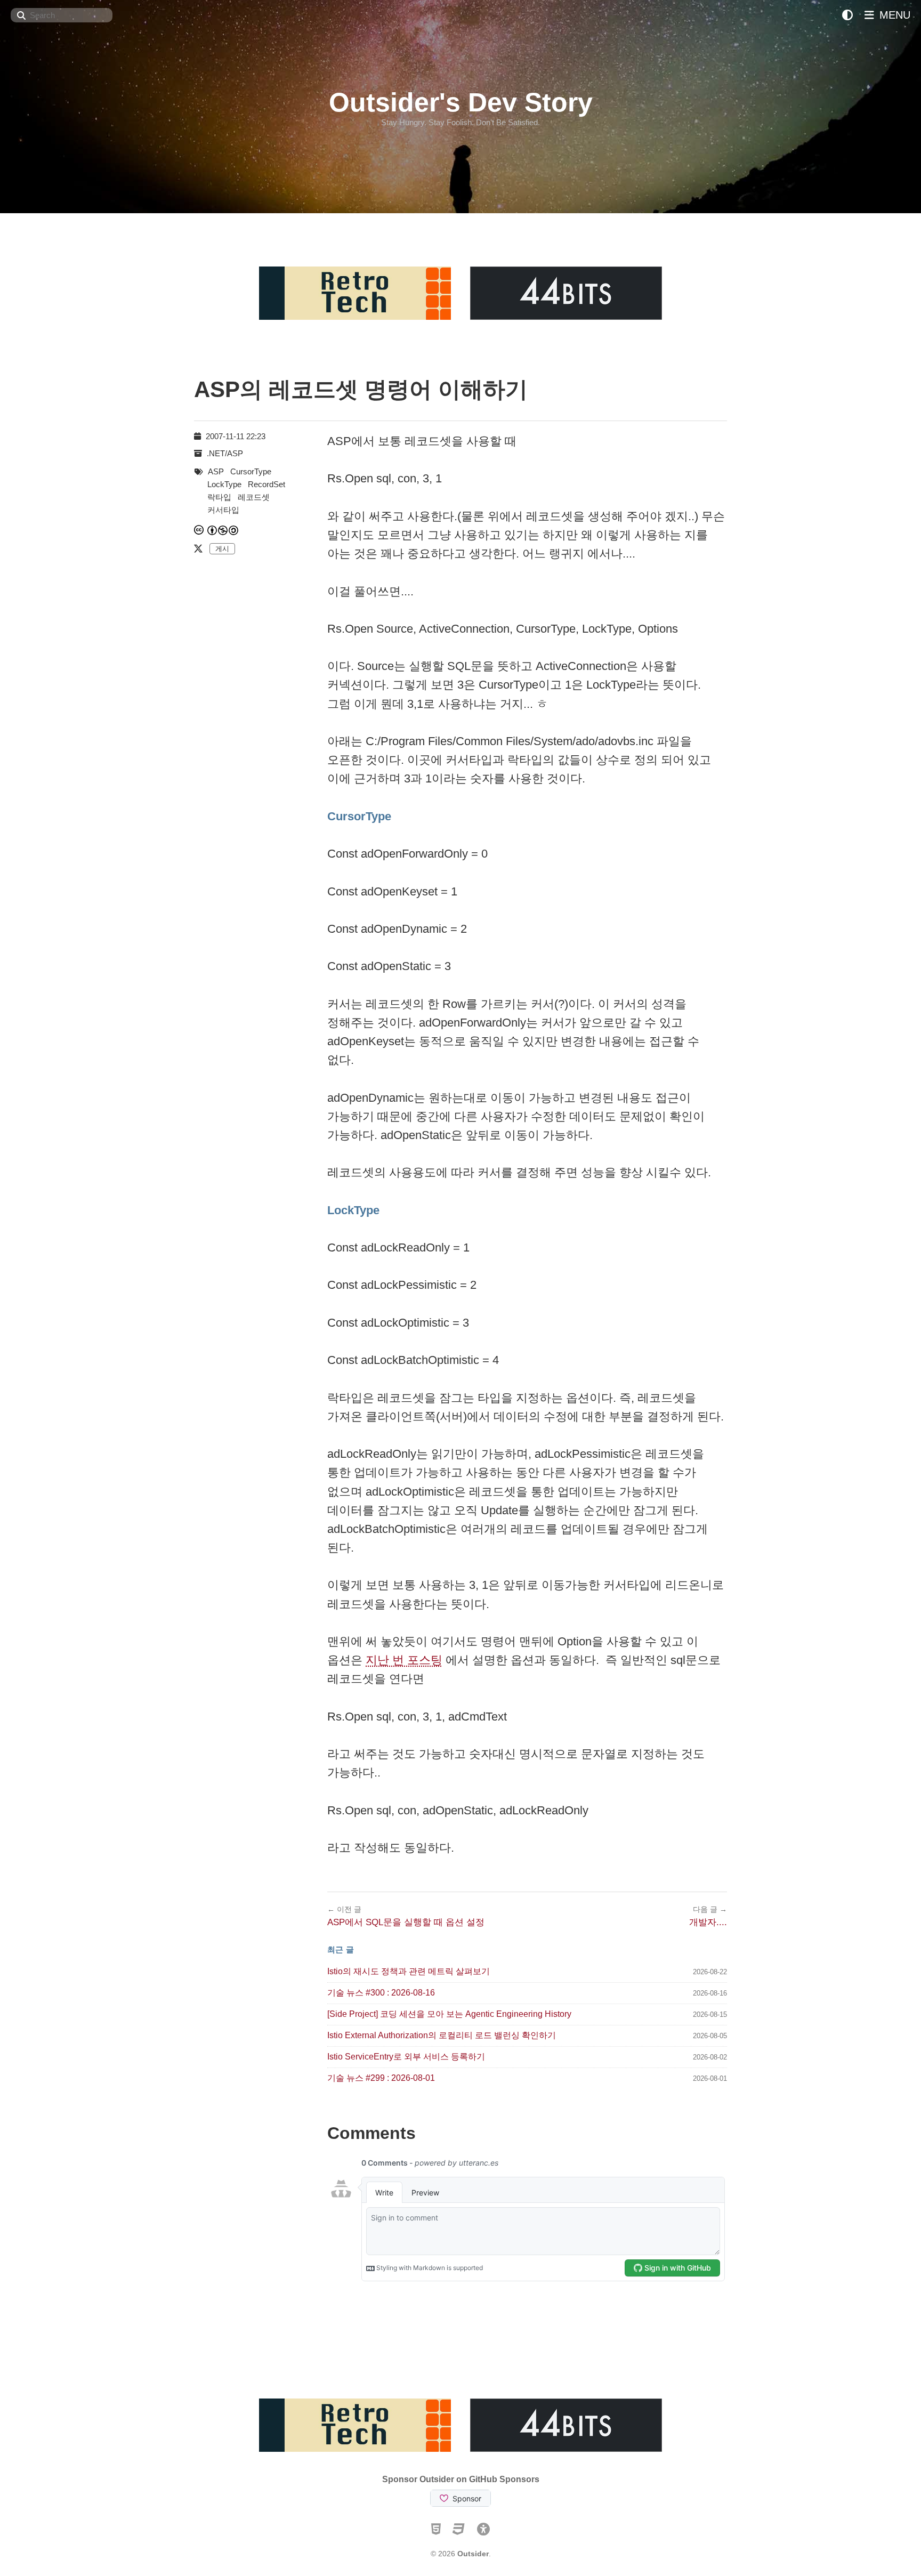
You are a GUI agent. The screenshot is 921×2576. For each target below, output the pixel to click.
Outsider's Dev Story (461, 102)
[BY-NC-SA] (223, 530)
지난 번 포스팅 (404, 1660)
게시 (222, 549)
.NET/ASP (225, 453)
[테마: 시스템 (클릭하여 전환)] (847, 15)
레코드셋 (254, 497)
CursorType (251, 471)
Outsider (473, 2554)
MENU (893, 15)
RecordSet (266, 484)
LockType (224, 484)
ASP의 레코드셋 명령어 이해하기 (361, 389)
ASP (216, 471)
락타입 (219, 497)
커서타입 (223, 510)
